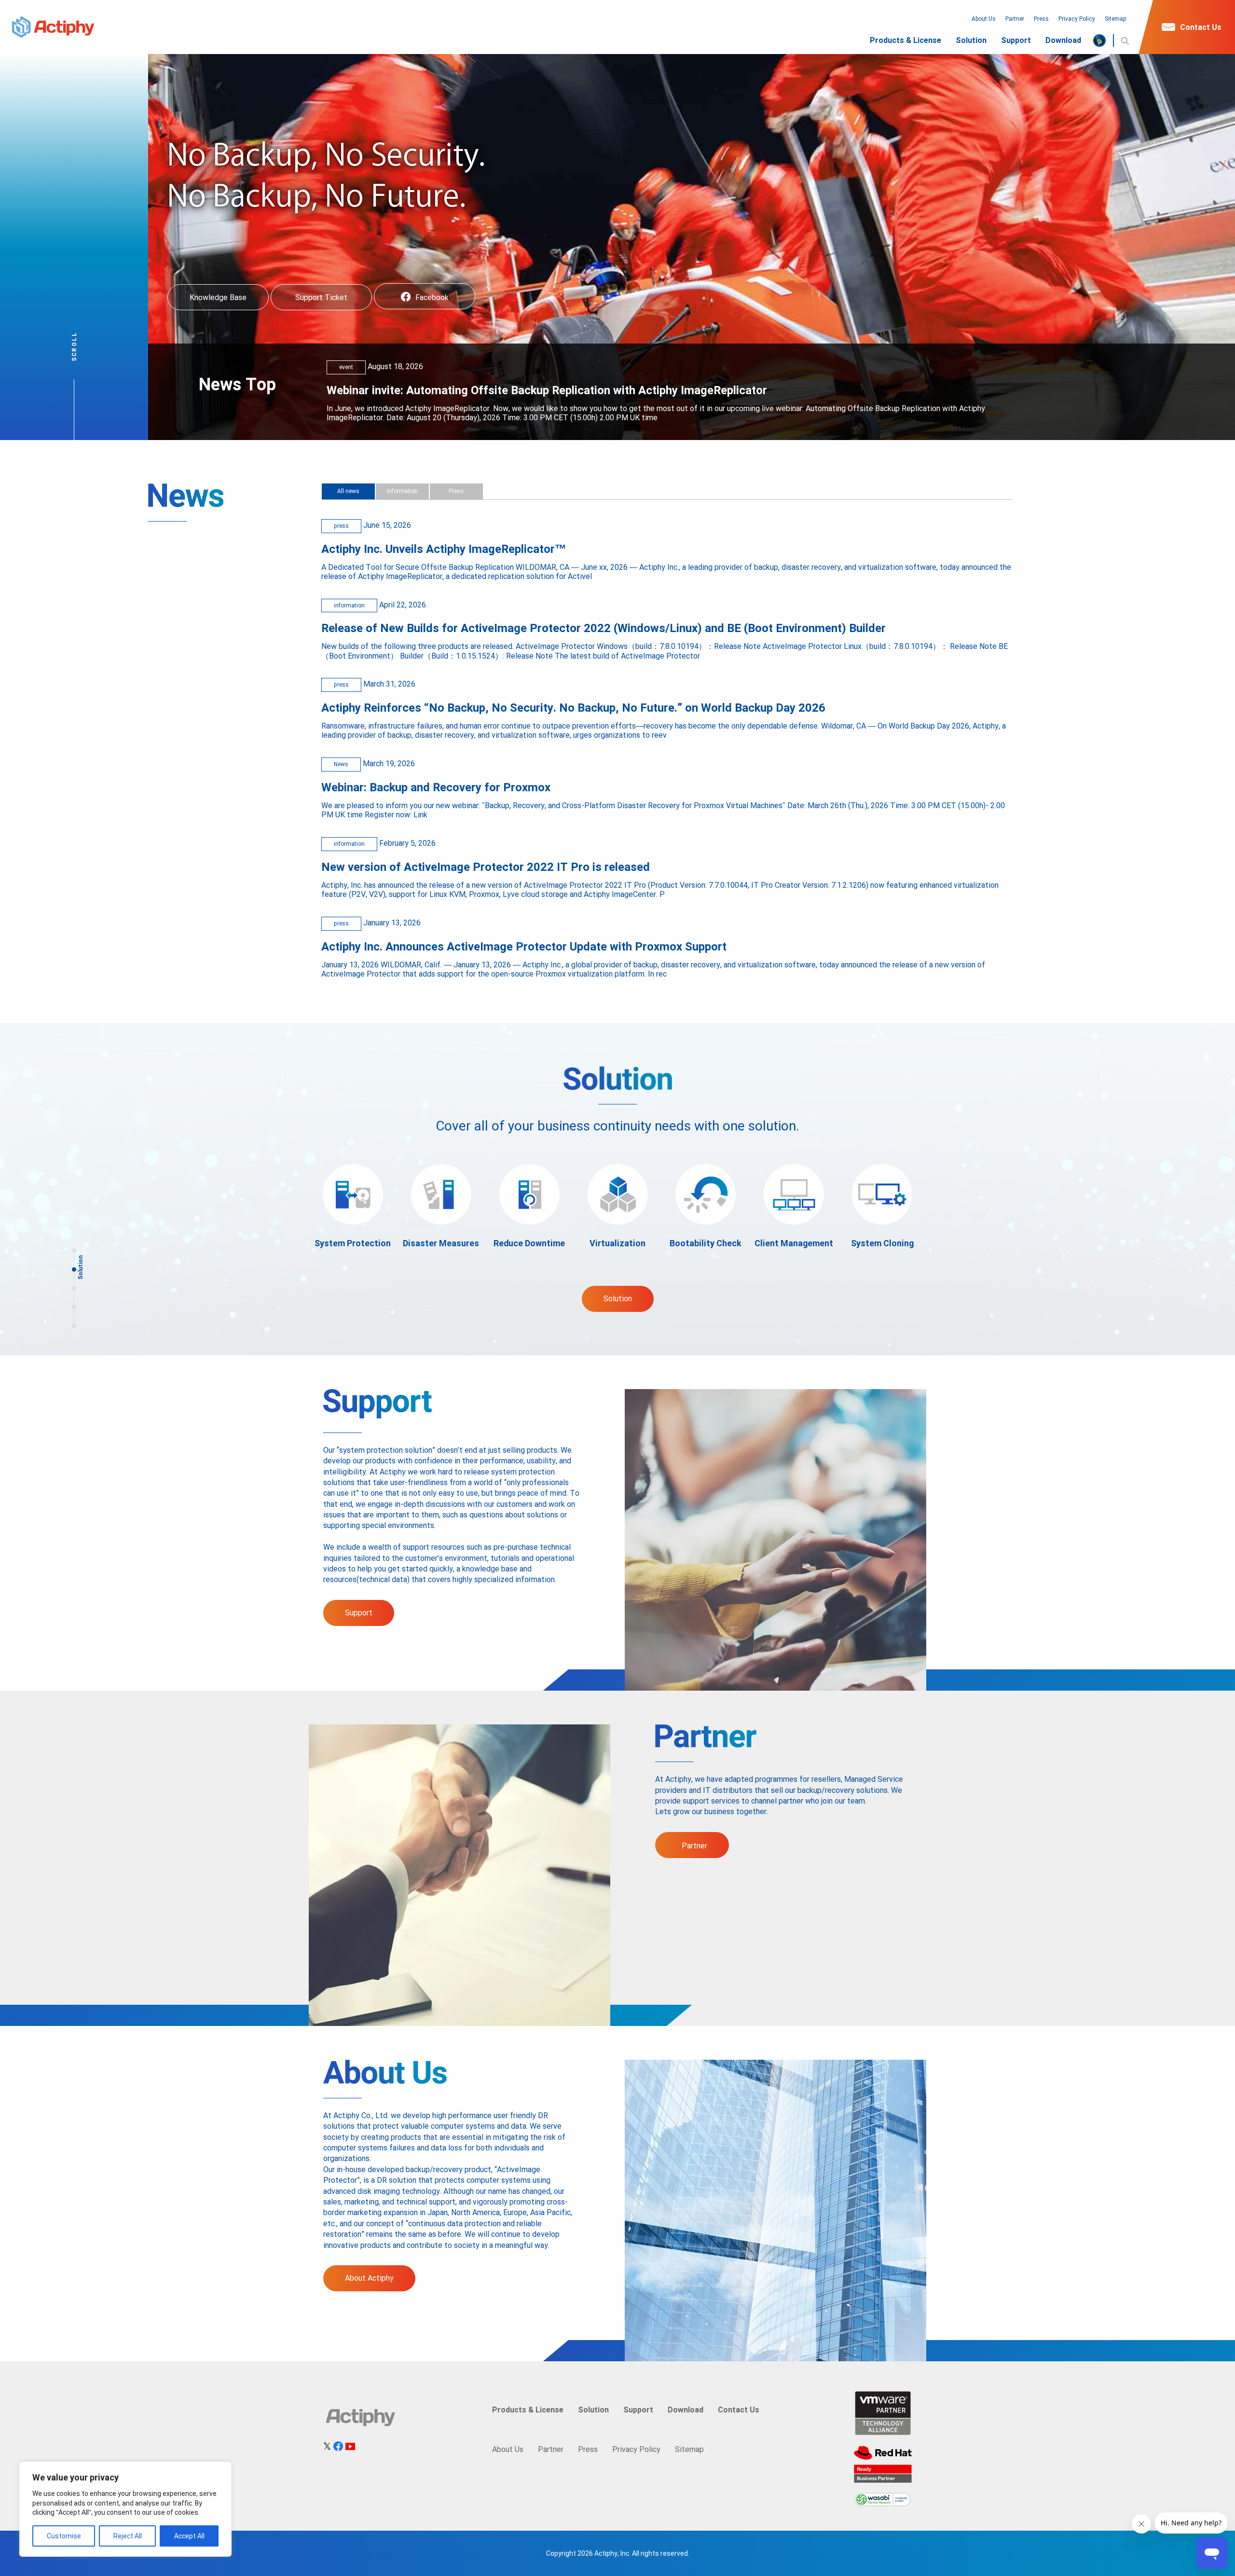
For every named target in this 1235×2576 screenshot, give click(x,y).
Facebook (432, 297)
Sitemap (1116, 19)
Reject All (128, 2536)
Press (1041, 19)
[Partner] (74, 1307)
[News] (74, 1250)
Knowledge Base (218, 297)
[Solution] (74, 1269)
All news (348, 491)
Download (1063, 41)
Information (402, 491)
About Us (984, 19)
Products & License (906, 41)
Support (1016, 41)
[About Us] (74, 1326)
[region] (125, 2509)
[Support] (74, 1288)
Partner (1015, 19)
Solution (971, 41)
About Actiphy (369, 2278)
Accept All (189, 2536)
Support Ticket (321, 297)
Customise (64, 2536)
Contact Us (1201, 27)
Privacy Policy (1077, 19)
